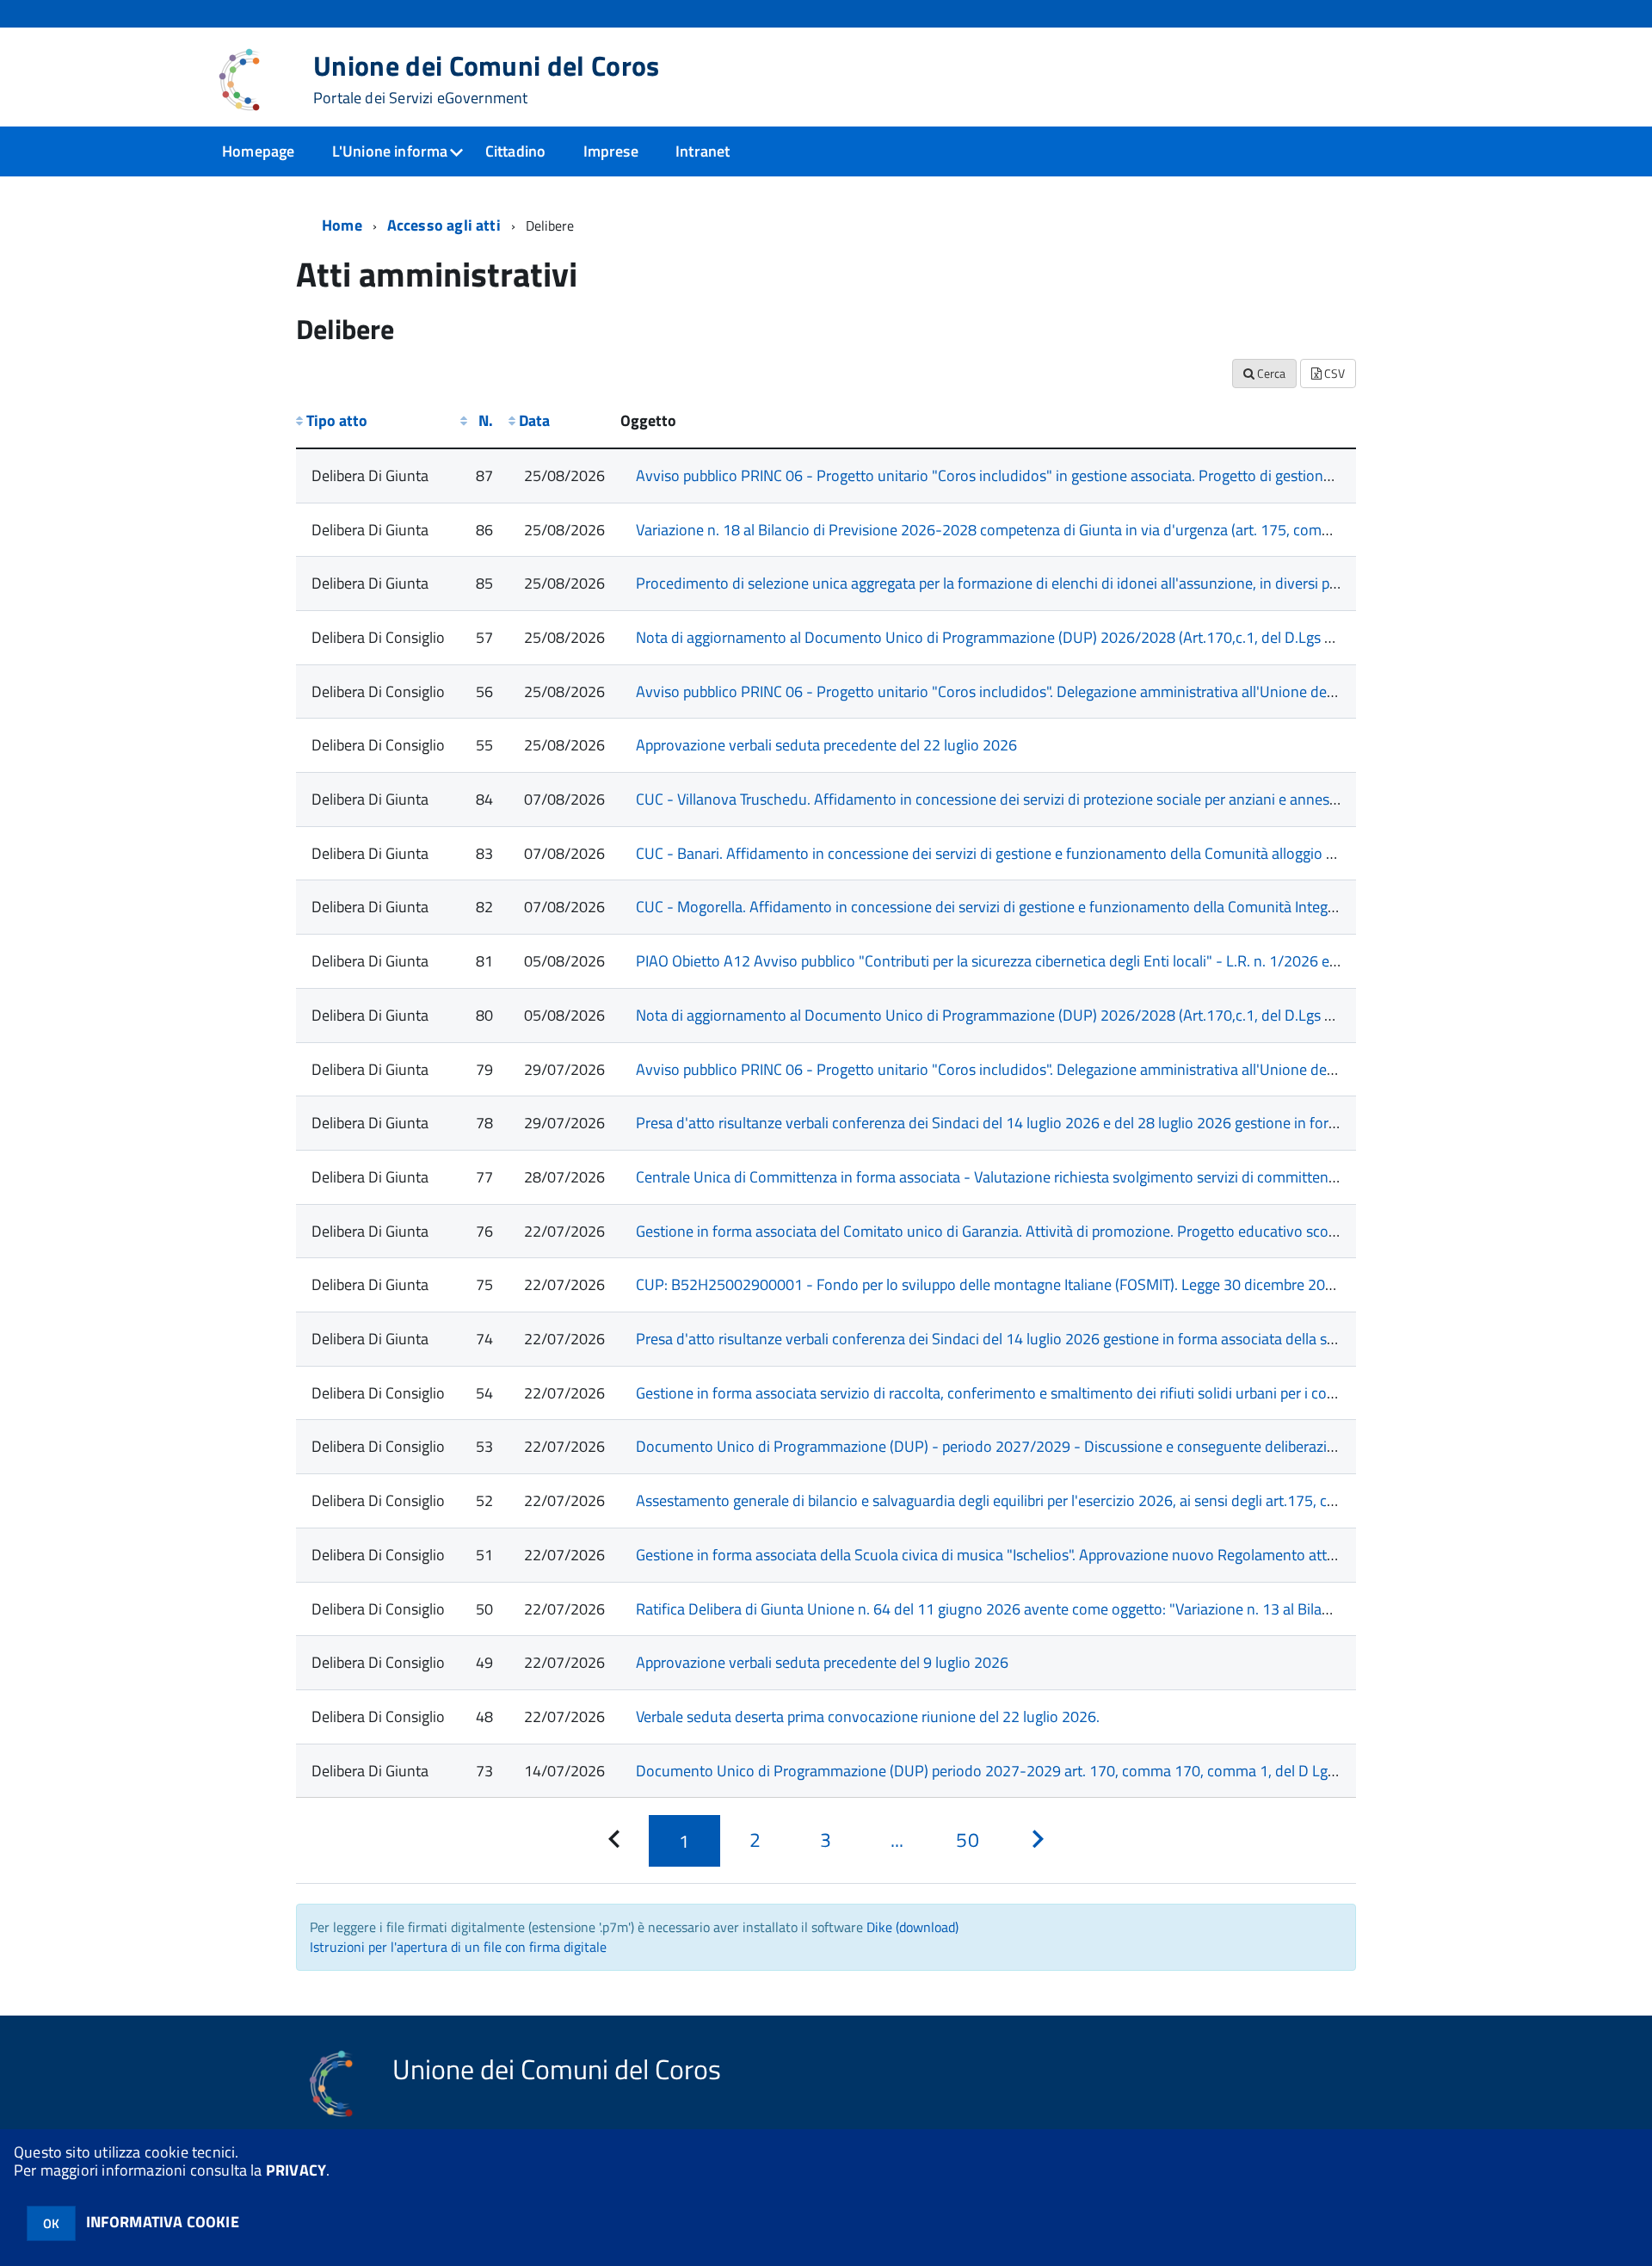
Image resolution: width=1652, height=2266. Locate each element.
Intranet (703, 151)
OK (51, 2223)
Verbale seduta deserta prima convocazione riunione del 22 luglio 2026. (868, 1716)
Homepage (258, 151)
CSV (1333, 373)
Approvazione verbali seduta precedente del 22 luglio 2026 (826, 745)
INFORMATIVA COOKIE (163, 2222)
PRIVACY (296, 2170)
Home (342, 225)
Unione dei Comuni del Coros (487, 79)
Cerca (1270, 373)
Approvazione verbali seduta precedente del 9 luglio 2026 (822, 1662)
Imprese (611, 151)
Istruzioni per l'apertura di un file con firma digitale (458, 1947)
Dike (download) (912, 1927)
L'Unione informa (390, 151)
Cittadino (516, 151)
